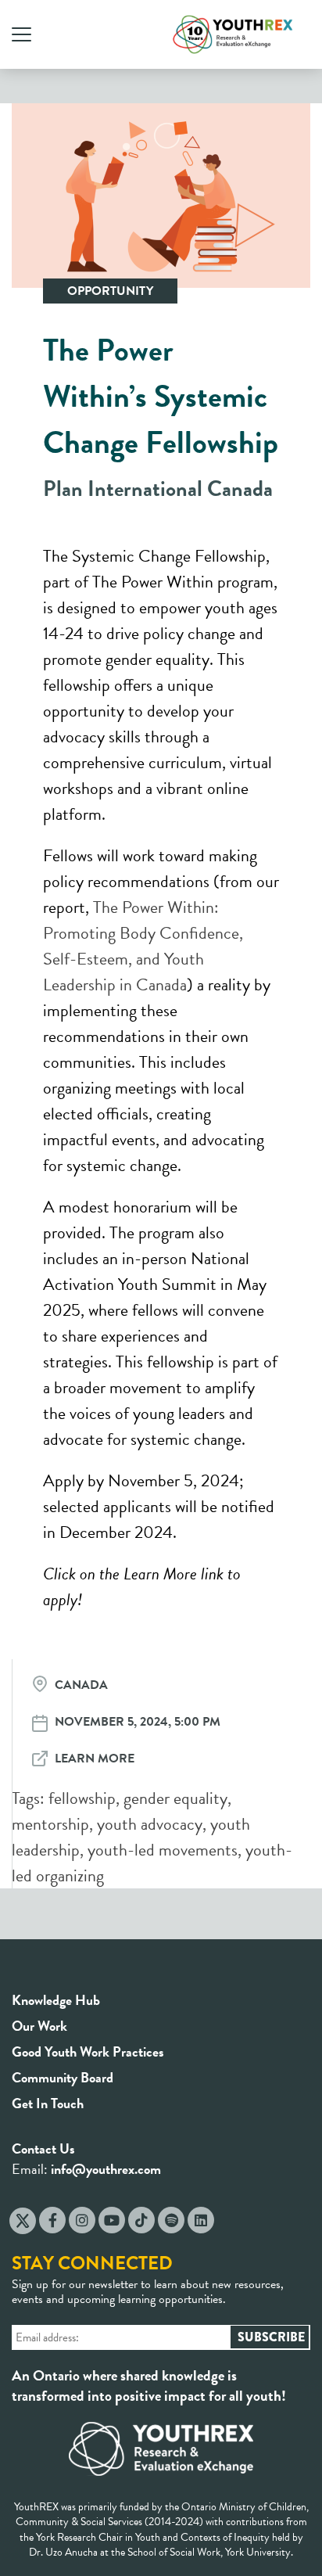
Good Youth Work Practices (88, 2051)
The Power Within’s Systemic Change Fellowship (161, 396)
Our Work (39, 2026)
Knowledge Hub (56, 2000)
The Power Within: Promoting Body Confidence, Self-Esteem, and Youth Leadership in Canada (143, 946)
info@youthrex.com (106, 2169)
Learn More (95, 1759)
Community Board (63, 2077)
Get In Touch (48, 2103)
